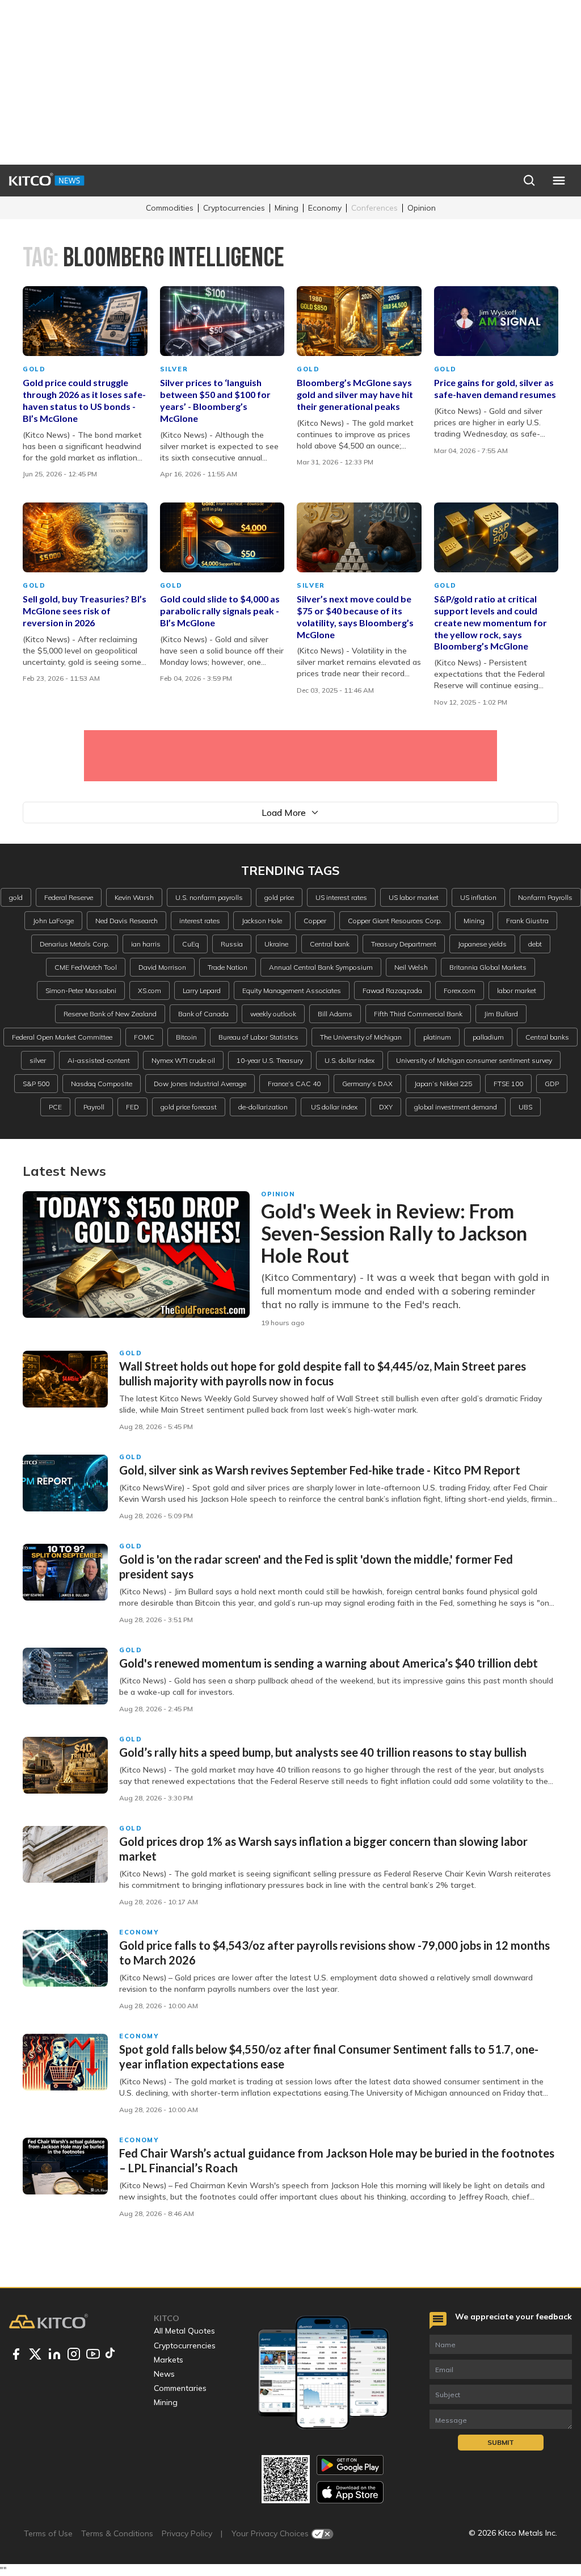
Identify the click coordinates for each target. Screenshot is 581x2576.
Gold (34, 369)
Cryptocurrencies (234, 208)
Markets (169, 2360)
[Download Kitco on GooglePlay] (350, 2465)
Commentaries (180, 2388)
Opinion (422, 208)
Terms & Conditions (117, 2533)
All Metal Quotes (184, 2331)
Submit (501, 2442)
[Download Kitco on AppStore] (350, 2492)
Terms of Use (48, 2533)
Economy (325, 208)
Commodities (170, 208)
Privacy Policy (187, 2533)
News (164, 2374)
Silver (174, 369)
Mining (287, 208)
